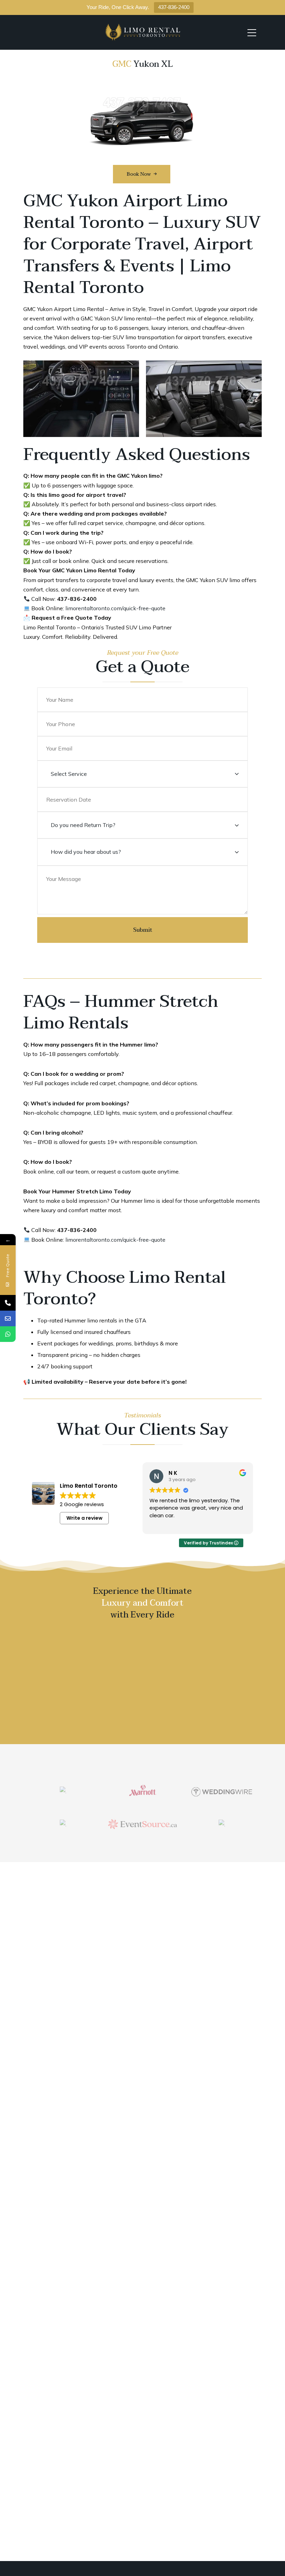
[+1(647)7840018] (8, 1334)
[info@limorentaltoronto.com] (8, 1318)
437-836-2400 (174, 7)
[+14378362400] (8, 1303)
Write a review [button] (84, 1518)
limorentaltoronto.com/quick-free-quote (115, 608)
